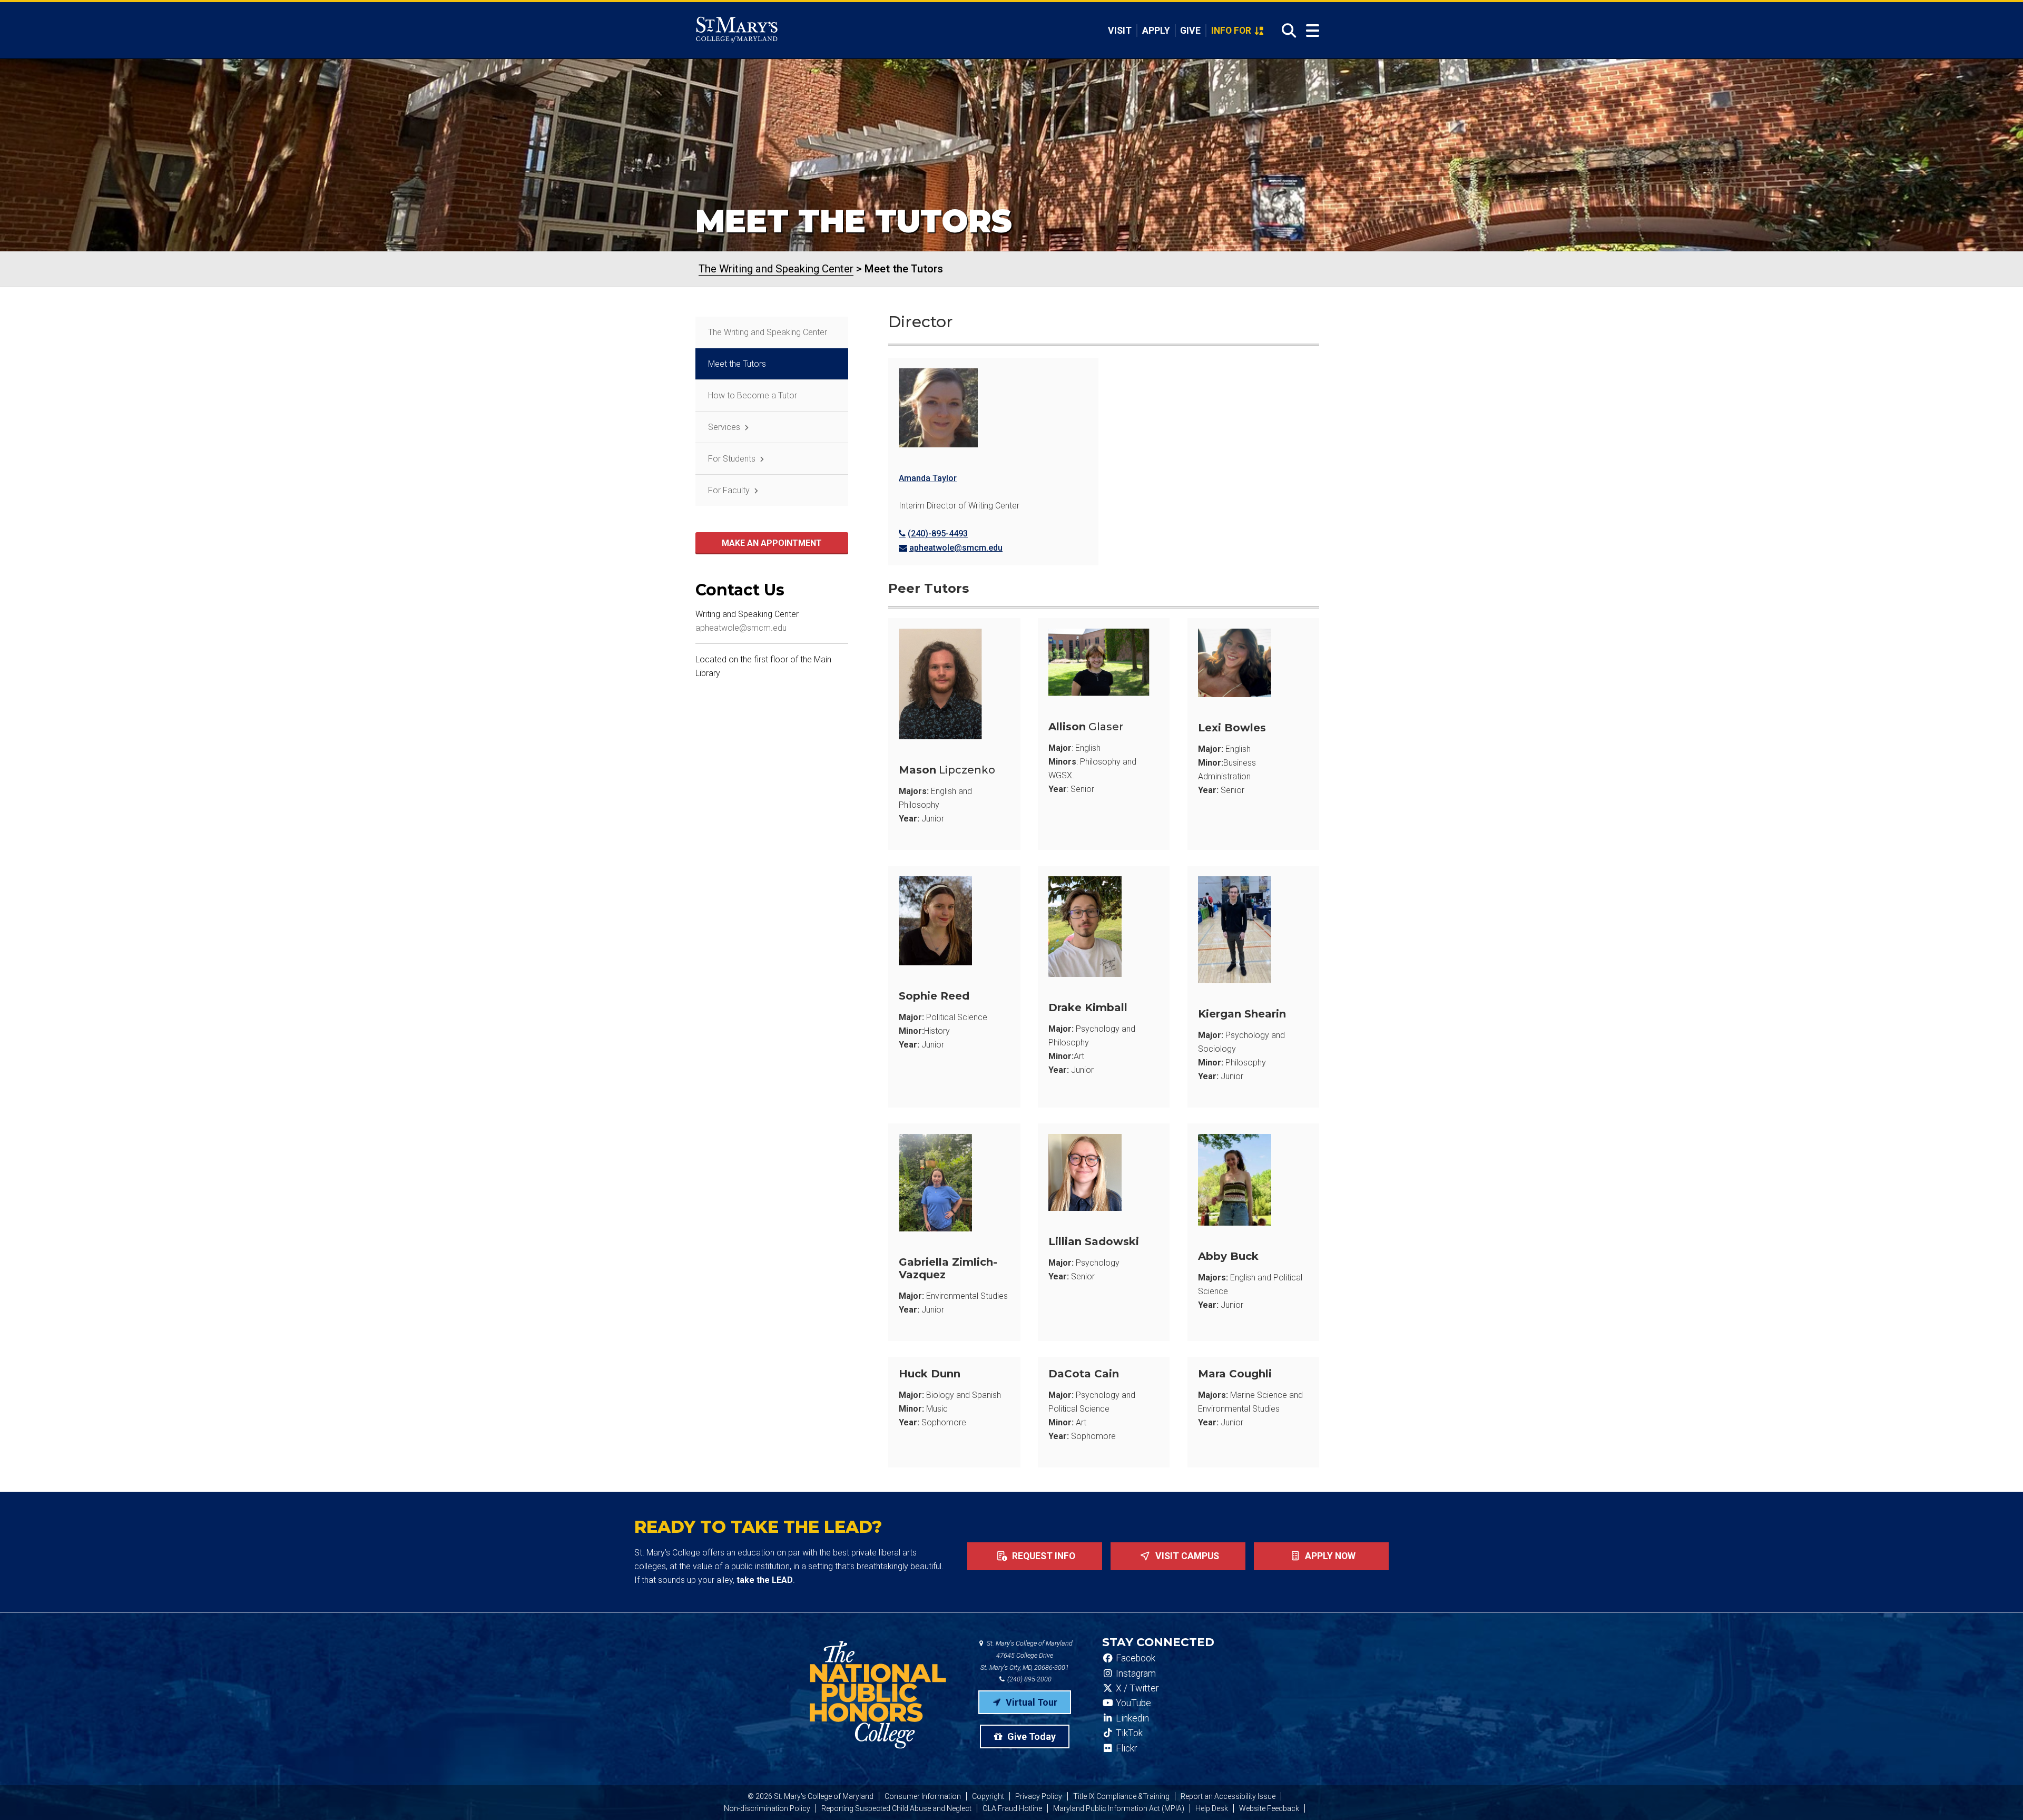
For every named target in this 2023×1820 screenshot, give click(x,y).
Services (724, 427)
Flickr (1125, 1748)
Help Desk (1212, 1808)
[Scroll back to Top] (1998, 1795)
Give (1190, 31)
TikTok (1128, 1733)
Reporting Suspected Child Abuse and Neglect (896, 1808)
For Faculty (729, 490)
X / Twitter (1136, 1688)
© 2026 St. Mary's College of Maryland (811, 1796)
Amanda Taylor (928, 478)
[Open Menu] (1313, 31)
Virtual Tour (1030, 1702)
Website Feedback (1269, 1808)
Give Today (1030, 1736)
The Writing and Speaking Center (768, 332)
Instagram (1135, 1674)
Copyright (988, 1796)
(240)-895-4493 (938, 534)
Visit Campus (1186, 1556)
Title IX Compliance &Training (1121, 1796)
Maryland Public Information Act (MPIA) (1119, 1808)
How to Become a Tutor (753, 395)
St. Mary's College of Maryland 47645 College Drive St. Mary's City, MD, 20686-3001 (1027, 1655)
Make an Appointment (772, 543)
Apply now (1329, 1556)
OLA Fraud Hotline (1012, 1808)
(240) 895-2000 (1029, 1679)
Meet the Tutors (737, 364)
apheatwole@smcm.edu (956, 548)
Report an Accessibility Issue (1228, 1796)
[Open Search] (1286, 31)
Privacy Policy (1039, 1796)
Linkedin (1131, 1718)
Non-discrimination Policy (767, 1808)
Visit (1120, 31)
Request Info (1043, 1556)
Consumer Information (923, 1796)
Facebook (1135, 1658)
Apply (1156, 31)
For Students (732, 459)
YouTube (1132, 1703)
